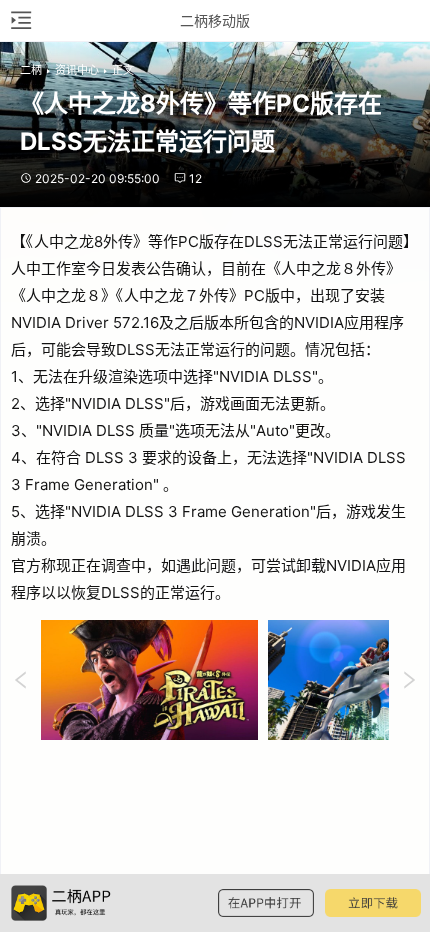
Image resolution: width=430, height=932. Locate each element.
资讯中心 (77, 70)
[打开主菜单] (20, 20)
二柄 (31, 70)
